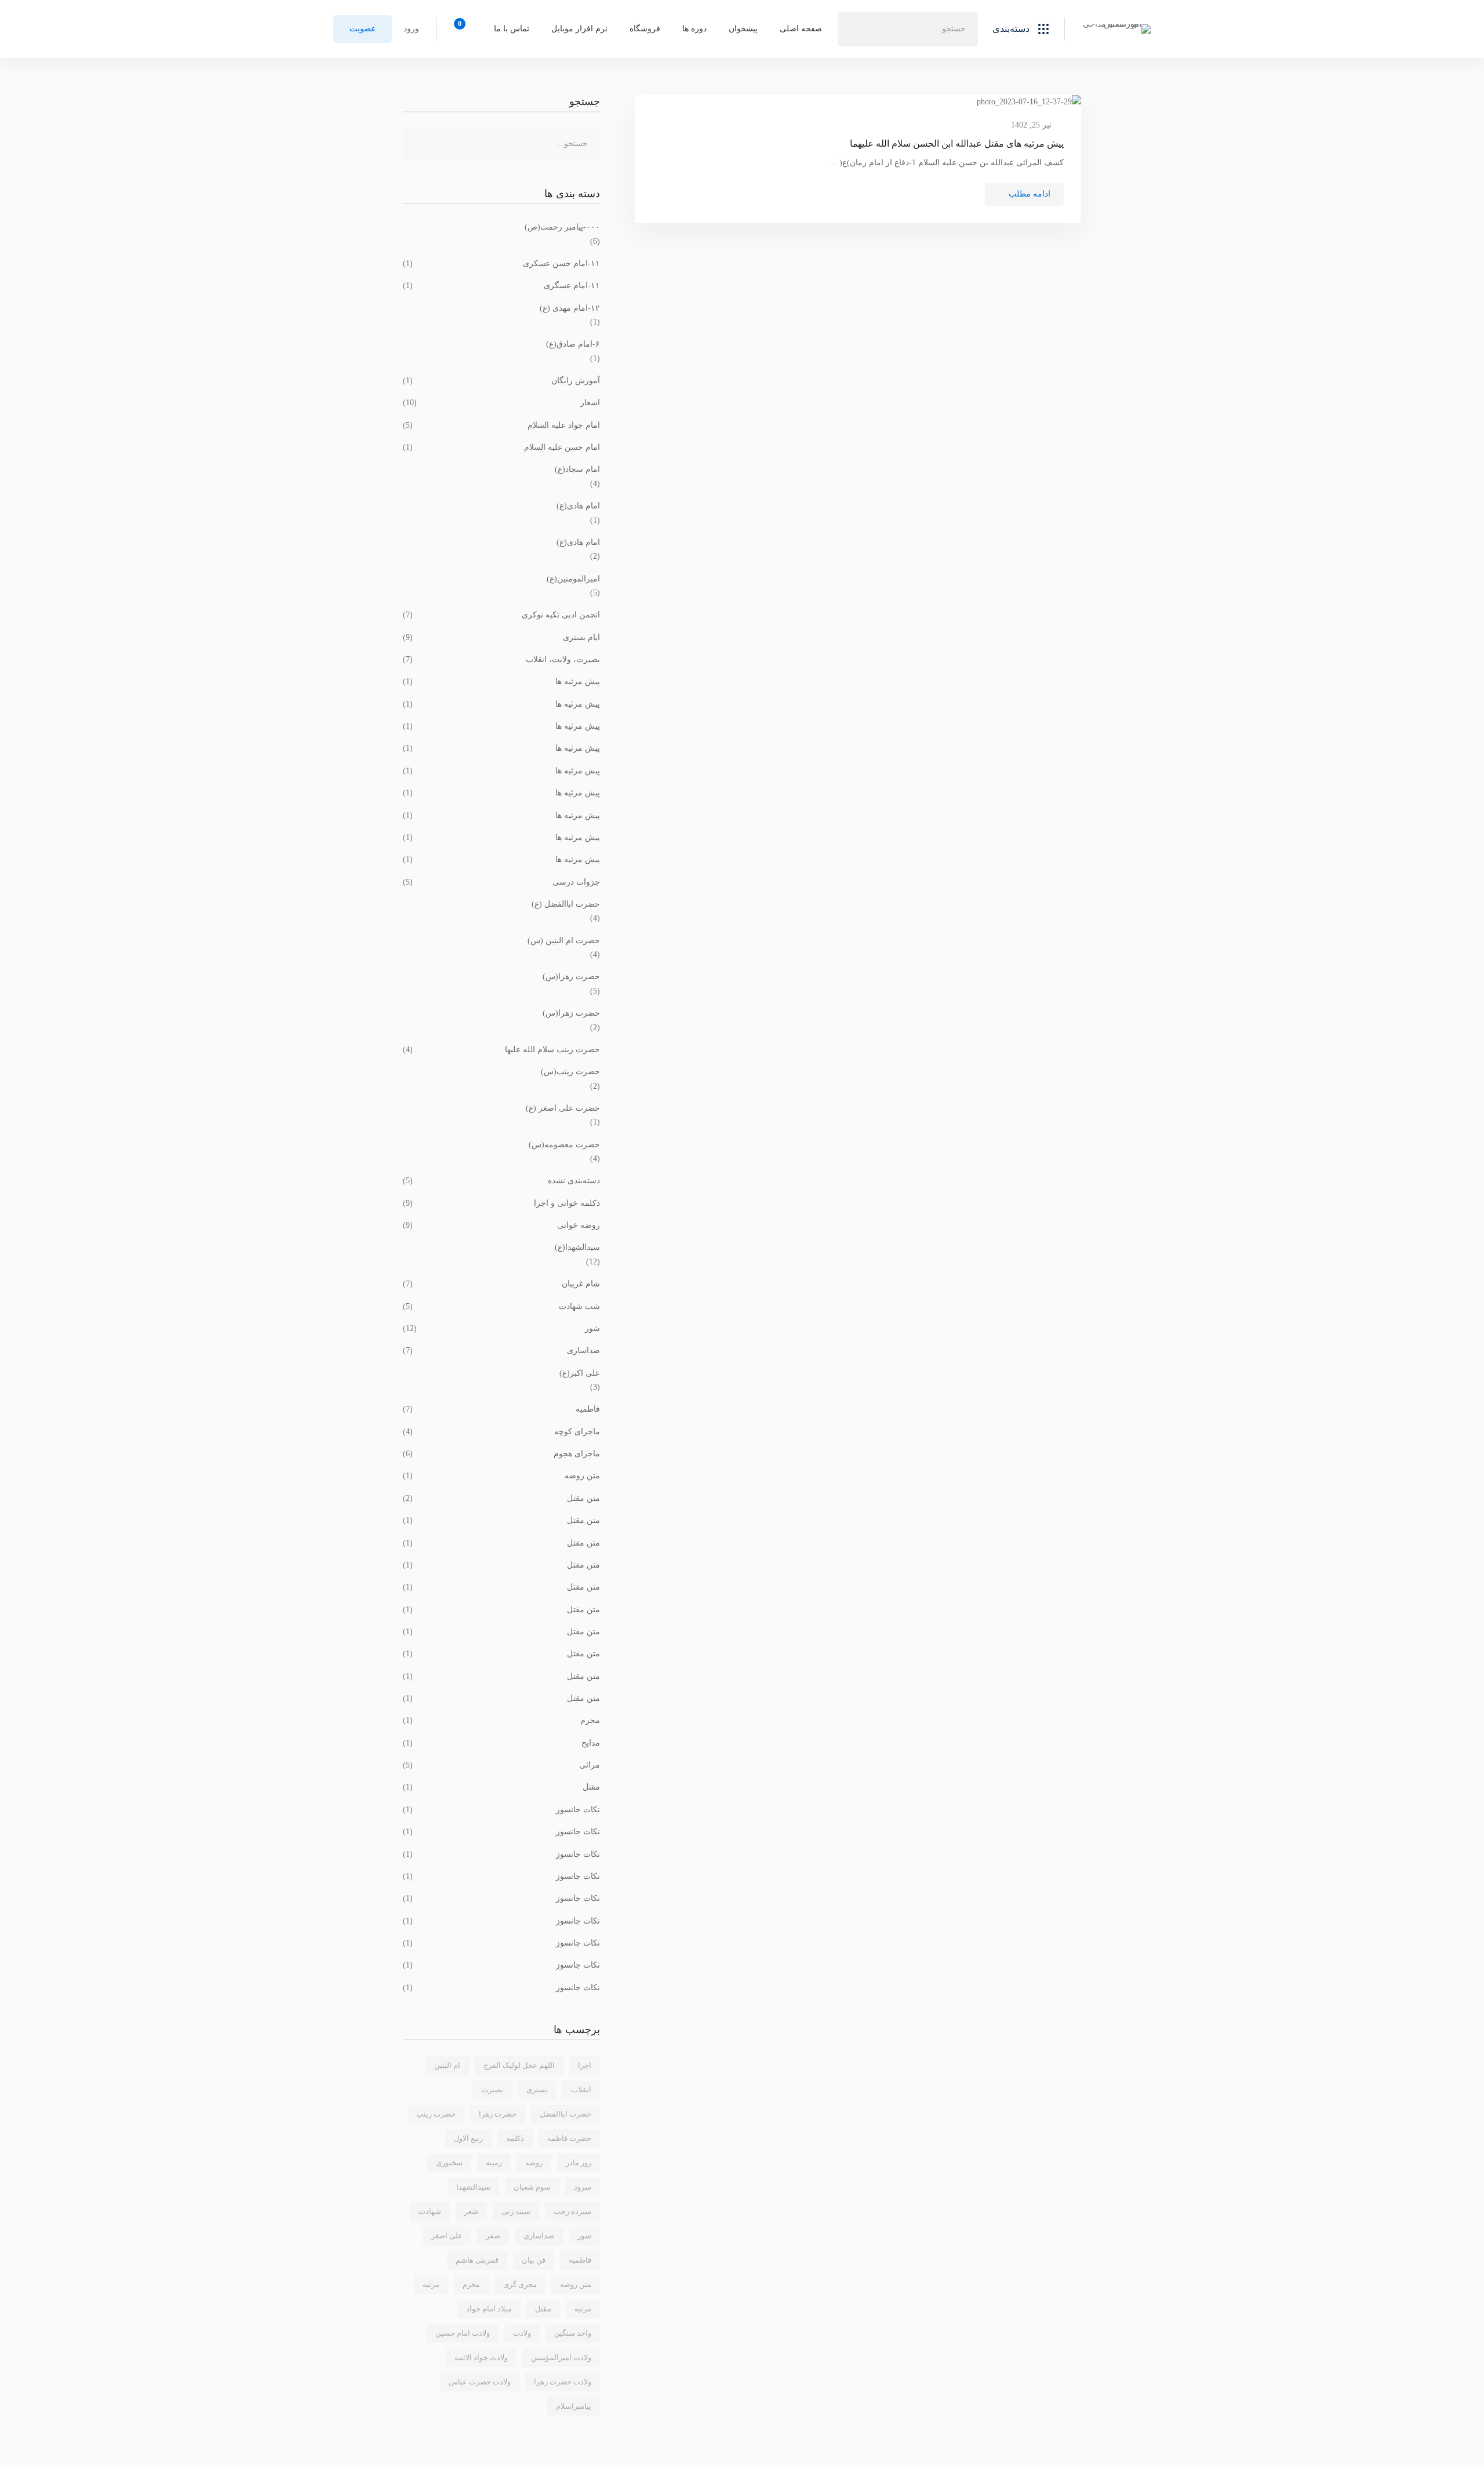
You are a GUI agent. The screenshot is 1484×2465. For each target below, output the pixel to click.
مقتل (501, 1787)
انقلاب (581, 2090)
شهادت (430, 2211)
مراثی (501, 1765)
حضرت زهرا (498, 2114)
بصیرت (492, 2090)
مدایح (501, 1743)
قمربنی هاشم (477, 2260)
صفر (493, 2236)
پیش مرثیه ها (501, 681)
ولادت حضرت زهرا (563, 2382)
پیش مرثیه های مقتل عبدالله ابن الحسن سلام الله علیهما (957, 143)
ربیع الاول (468, 2138)
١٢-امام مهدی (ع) (570, 308)
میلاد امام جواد (489, 2309)
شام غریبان (501, 1284)
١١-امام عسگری (501, 286)
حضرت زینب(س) (570, 1072)
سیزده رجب (572, 2211)
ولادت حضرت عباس (480, 2382)
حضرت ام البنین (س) (564, 941)
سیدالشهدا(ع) (577, 1247)
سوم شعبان (532, 2187)
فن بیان (534, 2260)
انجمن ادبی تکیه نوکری (501, 615)
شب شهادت (501, 1306)
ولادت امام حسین (463, 2333)
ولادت (522, 2333)
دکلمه (515, 2138)
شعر (471, 2211)
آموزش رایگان (501, 381)
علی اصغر (447, 2236)
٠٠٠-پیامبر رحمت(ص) (562, 227)
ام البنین (447, 2065)
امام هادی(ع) (578, 506)
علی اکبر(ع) (580, 1373)
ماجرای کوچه (501, 1432)
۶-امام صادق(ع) (573, 344)
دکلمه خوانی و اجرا (501, 1203)
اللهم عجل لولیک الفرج (519, 2065)
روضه (534, 2163)
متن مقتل (501, 1498)
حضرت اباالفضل (565, 2114)
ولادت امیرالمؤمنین (561, 2357)
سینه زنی (516, 2211)
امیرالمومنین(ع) (573, 579)
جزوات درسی (501, 882)
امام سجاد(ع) (577, 469)
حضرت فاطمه (569, 2138)
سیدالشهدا (473, 2187)
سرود (583, 2187)
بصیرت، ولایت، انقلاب (501, 659)
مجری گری (520, 2284)
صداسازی (501, 1350)
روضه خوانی (501, 1225)
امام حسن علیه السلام (501, 447)
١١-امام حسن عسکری (501, 263)
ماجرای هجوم (501, 1454)
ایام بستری (501, 637)
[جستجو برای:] (908, 29)
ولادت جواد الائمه (481, 2357)
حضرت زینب (436, 2114)
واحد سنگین (573, 2333)
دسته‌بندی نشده (501, 1181)
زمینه (494, 2163)
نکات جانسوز (501, 1810)
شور (501, 1328)
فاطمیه (501, 1409)
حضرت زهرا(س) (571, 977)
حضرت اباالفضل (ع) (566, 904)
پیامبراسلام (574, 2406)
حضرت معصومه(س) (564, 1145)
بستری (537, 2090)
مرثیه (583, 2309)
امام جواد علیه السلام (501, 425)
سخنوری (449, 2163)
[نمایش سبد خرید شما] (463, 29)
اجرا (585, 2065)
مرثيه (431, 2284)
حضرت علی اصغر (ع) (563, 1108)
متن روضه (501, 1476)
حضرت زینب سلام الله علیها (501, 1050)
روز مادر (579, 2163)
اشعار (501, 403)
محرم (501, 1720)
